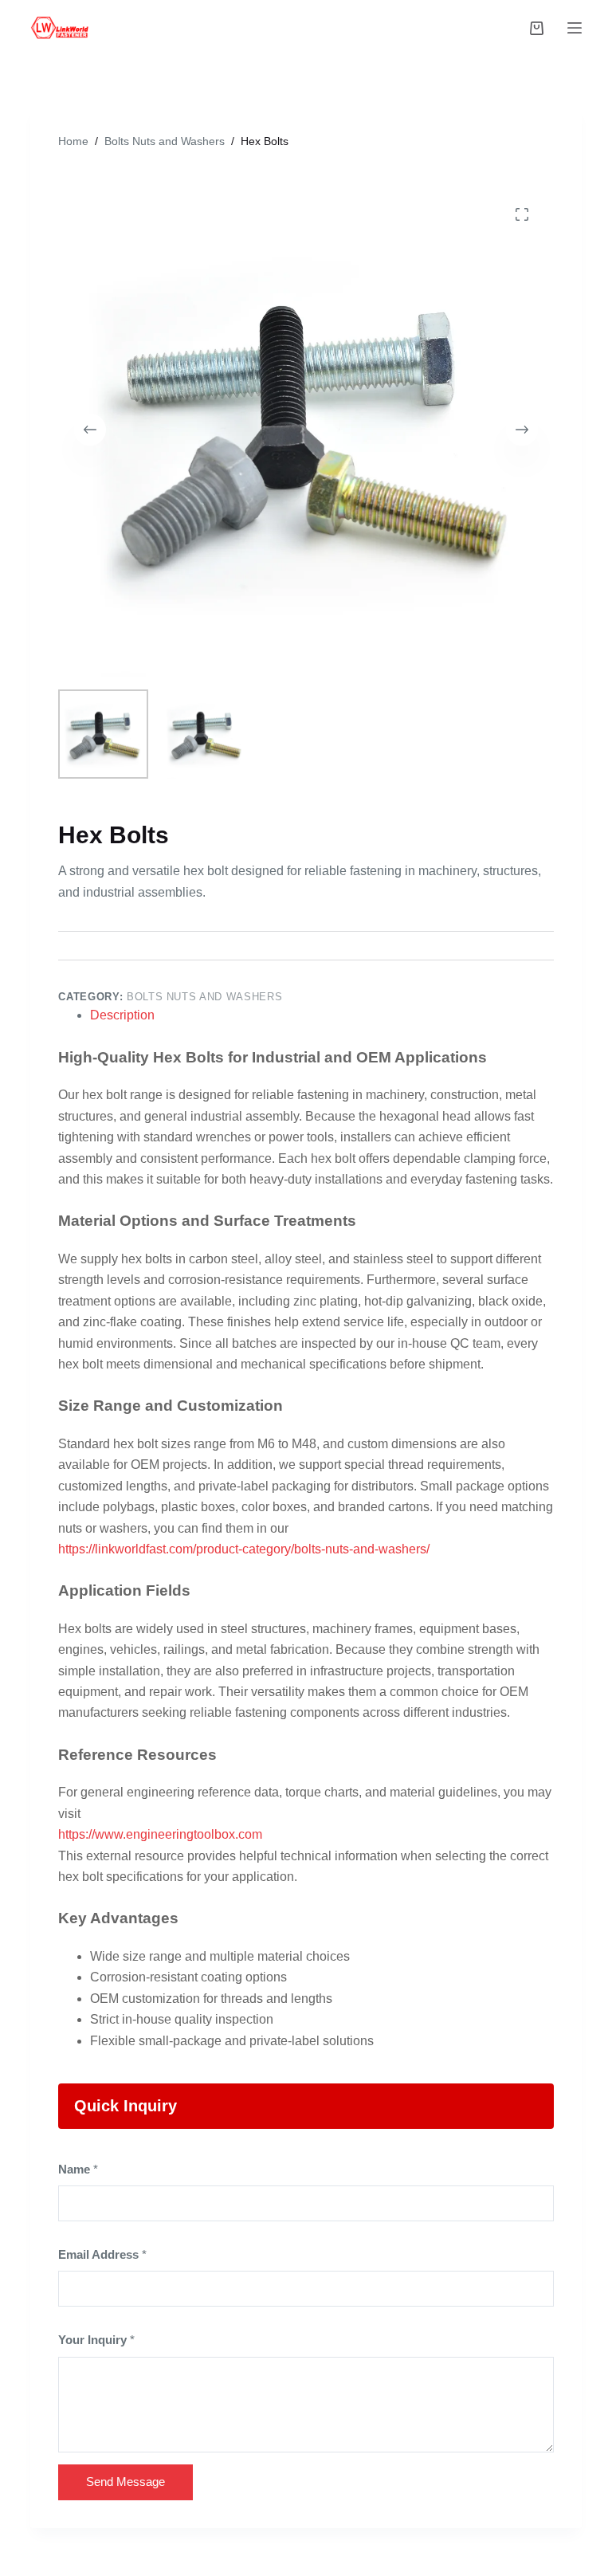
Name (78, 2169)
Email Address (102, 2254)
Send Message (126, 2482)
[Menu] (575, 28)
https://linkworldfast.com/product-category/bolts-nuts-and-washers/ (244, 1549)
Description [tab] (122, 1015)
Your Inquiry (96, 2340)
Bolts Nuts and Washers (204, 997)
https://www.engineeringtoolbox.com (160, 1834)
